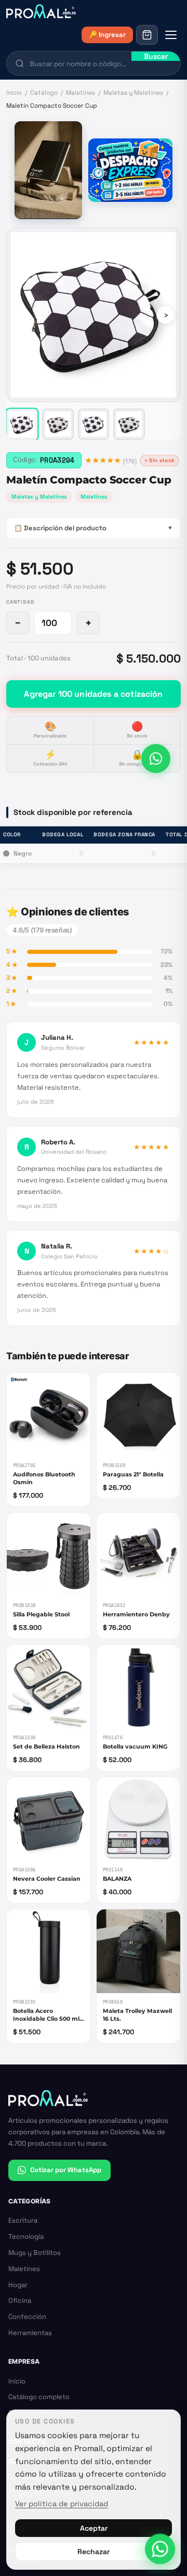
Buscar (156, 56)
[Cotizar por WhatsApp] (156, 760)
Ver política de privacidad (62, 2504)
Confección (27, 2317)
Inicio (14, 93)
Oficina (20, 2300)
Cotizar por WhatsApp (66, 2170)
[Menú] (171, 35)
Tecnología (26, 2236)
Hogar (18, 2285)
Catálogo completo (39, 2397)
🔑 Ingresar (107, 35)
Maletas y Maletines (133, 93)
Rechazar (94, 2552)
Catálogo (44, 93)
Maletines (81, 93)
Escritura (23, 2220)
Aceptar (94, 2528)
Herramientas (30, 2333)
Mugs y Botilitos (35, 2253)
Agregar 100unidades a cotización (93, 694)
